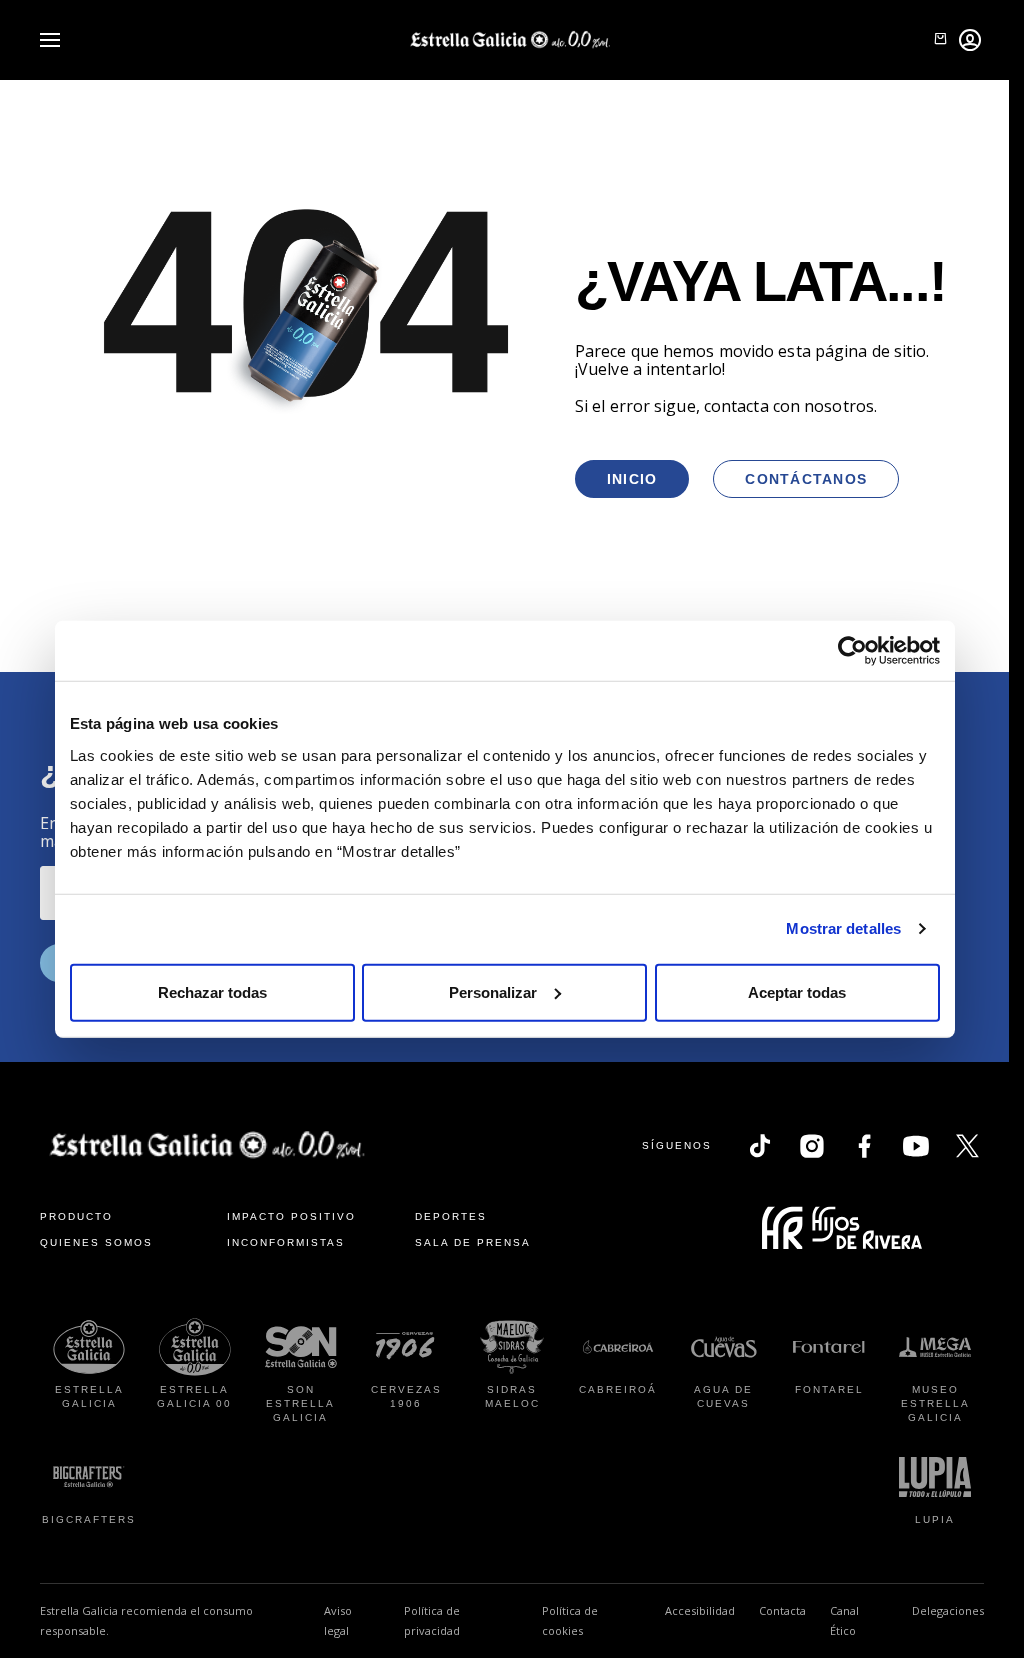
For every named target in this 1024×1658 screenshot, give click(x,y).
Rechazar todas (212, 991)
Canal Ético (859, 1620)
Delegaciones (948, 1610)
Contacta (782, 1610)
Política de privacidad (432, 1620)
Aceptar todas (797, 991)
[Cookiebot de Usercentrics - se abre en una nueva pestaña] (852, 651)
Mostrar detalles (843, 928)
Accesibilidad (700, 1610)
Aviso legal (338, 1620)
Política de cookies (570, 1620)
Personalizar (493, 991)
